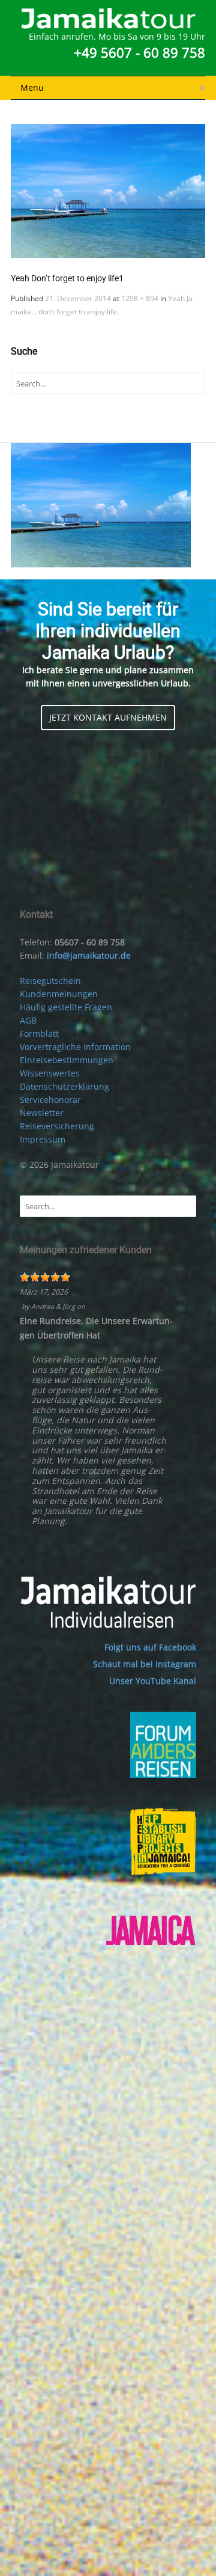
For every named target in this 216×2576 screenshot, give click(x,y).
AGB (28, 1020)
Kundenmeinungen (59, 994)
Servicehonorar (50, 1100)
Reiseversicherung (57, 1126)
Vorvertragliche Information (75, 1047)
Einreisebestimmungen (67, 1060)
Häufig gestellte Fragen (66, 1007)
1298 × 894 (140, 298)
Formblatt (39, 1033)
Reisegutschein (50, 981)
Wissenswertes (50, 1073)
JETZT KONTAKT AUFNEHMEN (108, 717)
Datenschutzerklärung (64, 1086)
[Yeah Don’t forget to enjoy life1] (108, 191)
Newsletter (42, 1113)
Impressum (43, 1139)
